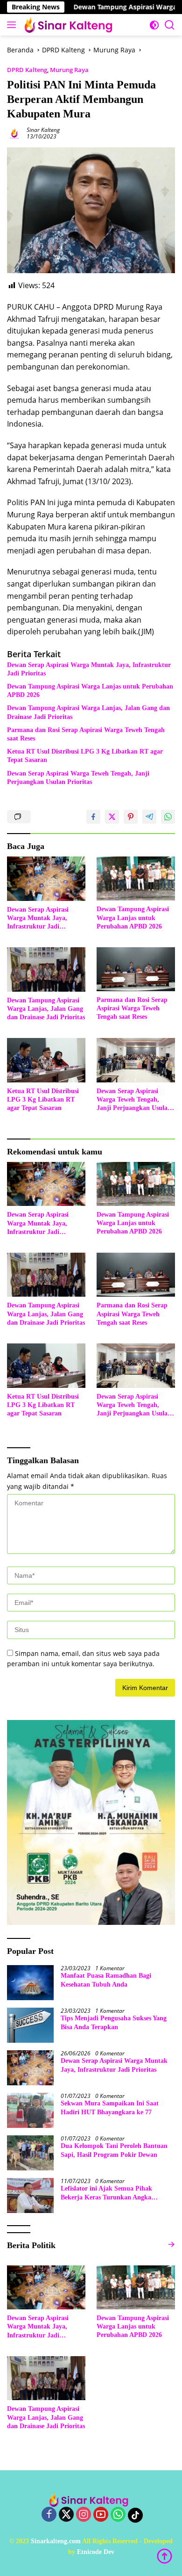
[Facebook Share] (93, 817)
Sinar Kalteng (43, 130)
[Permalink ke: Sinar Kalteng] (14, 133)
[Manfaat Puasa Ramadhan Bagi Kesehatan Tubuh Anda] (30, 1983)
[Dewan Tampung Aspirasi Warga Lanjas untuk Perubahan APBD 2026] (136, 878)
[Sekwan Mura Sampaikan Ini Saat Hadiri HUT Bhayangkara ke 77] (30, 2110)
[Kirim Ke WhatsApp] (168, 817)
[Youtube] (101, 2515)
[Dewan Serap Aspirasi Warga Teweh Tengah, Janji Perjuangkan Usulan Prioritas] (136, 1060)
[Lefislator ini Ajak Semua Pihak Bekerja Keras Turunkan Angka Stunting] (30, 2195)
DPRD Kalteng (27, 70)
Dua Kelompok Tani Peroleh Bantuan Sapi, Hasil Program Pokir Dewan (114, 2150)
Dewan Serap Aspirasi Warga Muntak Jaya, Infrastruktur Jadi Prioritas (89, 669)
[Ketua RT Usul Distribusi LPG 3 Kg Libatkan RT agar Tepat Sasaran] (46, 1060)
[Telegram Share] (149, 817)
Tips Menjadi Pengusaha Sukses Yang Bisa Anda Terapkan (114, 2022)
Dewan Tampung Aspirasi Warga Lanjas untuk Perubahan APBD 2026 (90, 691)
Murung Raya (69, 70)
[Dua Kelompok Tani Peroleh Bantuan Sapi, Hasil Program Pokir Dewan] (30, 2153)
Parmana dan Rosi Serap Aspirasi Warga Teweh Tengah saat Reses (86, 734)
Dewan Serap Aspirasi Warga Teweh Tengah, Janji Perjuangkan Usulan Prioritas (78, 778)
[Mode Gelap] (154, 25)
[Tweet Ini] (112, 817)
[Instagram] (84, 2515)
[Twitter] (66, 2515)
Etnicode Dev (96, 2552)
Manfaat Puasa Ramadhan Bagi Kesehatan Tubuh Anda (106, 1980)
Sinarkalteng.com (56, 2541)
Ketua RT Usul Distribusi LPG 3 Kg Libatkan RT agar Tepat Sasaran (85, 756)
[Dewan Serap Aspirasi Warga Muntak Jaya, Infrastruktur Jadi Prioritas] (46, 879)
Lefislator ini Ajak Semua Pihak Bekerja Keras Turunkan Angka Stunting (106, 2193)
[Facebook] (49, 2515)
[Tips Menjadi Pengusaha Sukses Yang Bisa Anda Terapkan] (30, 2025)
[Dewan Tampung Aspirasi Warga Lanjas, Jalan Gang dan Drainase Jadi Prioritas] (46, 969)
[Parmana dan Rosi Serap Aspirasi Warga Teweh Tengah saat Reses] (136, 969)
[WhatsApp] (118, 2515)
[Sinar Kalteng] (70, 25)
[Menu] (13, 25)
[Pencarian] (170, 25)
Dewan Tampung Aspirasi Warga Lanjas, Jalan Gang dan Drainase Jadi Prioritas (88, 712)
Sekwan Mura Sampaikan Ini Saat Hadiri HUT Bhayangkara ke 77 (110, 2108)
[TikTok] (135, 2515)
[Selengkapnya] (171, 2245)
